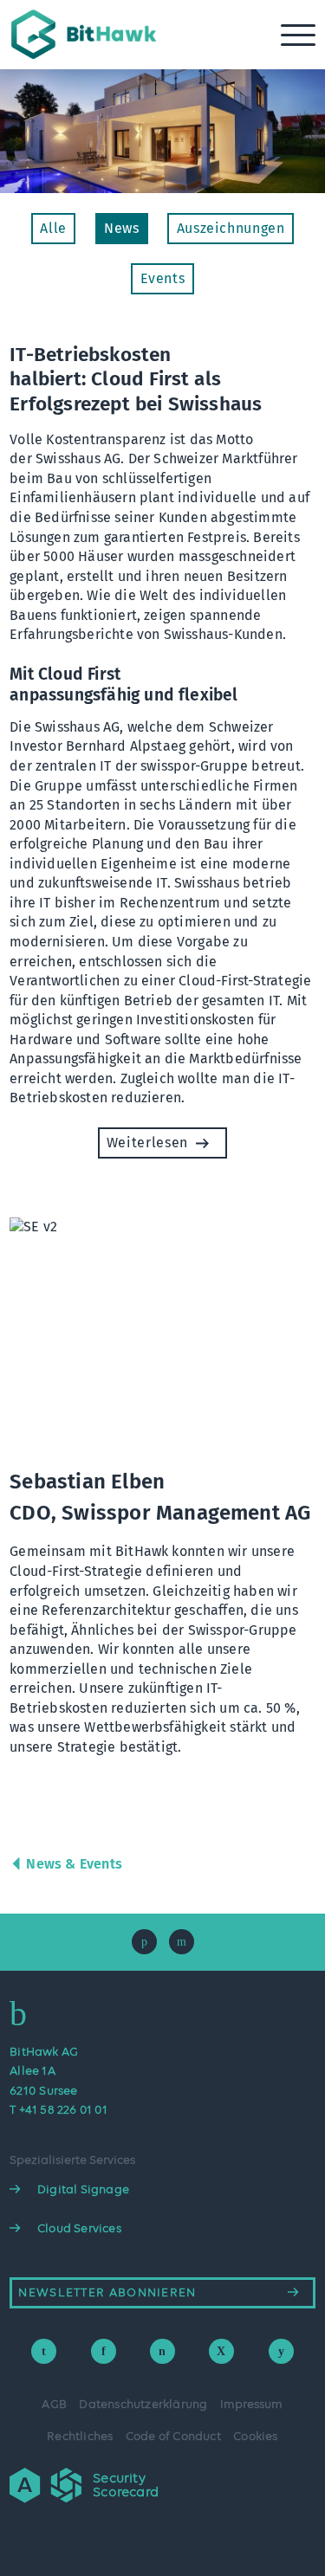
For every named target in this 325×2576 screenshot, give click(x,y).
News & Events (74, 1864)
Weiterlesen (147, 1143)
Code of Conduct (173, 2437)
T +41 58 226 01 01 (58, 2110)
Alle (53, 228)
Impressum (252, 2405)
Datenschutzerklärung (143, 2405)
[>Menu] (300, 35)
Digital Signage (83, 2190)
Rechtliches (80, 2437)
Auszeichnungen (231, 228)
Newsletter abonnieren (107, 2293)
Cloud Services (79, 2229)
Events (163, 278)
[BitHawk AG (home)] (87, 60)
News (122, 228)
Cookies (255, 2437)
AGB (54, 2405)
